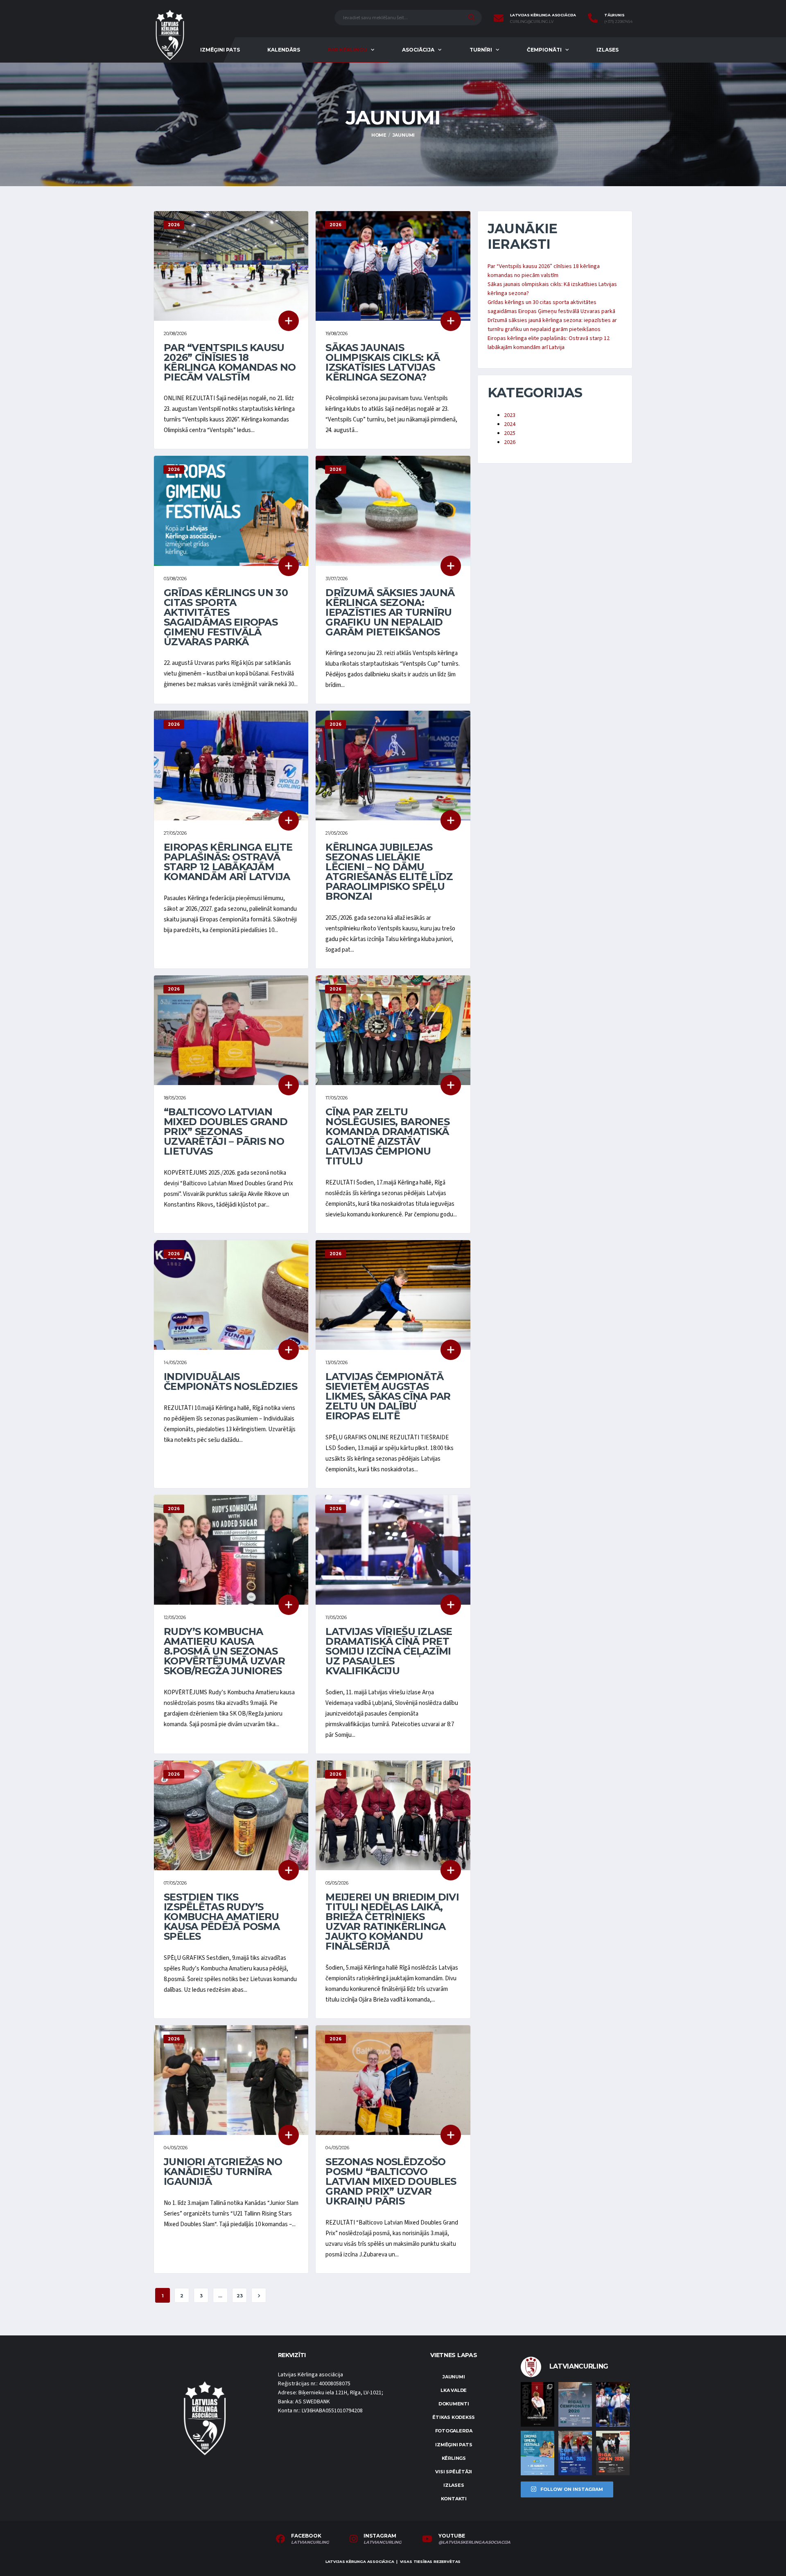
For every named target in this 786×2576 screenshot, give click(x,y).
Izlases (608, 50)
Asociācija (418, 50)
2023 (510, 415)
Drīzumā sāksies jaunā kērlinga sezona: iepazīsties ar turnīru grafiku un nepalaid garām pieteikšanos (390, 612)
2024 (510, 424)
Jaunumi (454, 2377)
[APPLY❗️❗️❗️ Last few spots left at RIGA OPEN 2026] (613, 2453)
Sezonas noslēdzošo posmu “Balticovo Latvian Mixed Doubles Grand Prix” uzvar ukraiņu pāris (391, 2181)
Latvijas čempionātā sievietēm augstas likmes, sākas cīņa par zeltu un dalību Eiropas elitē (388, 1396)
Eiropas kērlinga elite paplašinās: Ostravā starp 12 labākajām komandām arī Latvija (228, 862)
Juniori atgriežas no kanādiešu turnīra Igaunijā (223, 2172)
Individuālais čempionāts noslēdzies (230, 1381)
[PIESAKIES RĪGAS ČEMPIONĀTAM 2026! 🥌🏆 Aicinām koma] (575, 2404)
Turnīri (481, 50)
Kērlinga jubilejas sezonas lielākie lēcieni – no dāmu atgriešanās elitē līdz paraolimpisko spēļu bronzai (389, 872)
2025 (510, 433)
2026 (510, 442)
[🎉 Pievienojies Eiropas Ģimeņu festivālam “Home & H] (538, 2453)
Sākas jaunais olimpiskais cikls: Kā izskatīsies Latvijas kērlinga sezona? (383, 362)
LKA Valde (454, 2390)
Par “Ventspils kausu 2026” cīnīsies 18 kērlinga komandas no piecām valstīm (230, 362)
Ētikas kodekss (454, 2417)
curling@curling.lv (532, 22)
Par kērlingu (347, 50)
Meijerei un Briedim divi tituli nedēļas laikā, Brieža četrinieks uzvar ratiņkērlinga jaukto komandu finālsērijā (392, 1922)
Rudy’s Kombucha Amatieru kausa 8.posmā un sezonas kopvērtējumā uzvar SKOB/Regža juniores (224, 1651)
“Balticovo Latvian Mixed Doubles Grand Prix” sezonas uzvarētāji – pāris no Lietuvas (226, 1132)
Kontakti (454, 2499)
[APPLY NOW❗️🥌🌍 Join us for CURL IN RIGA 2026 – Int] (575, 2453)
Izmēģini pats (220, 50)
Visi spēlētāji (454, 2472)
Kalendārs (284, 50)
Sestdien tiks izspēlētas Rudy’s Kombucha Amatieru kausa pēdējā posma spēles (222, 1917)
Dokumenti (454, 2404)
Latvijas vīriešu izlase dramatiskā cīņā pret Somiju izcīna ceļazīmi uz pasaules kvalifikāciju (389, 1651)
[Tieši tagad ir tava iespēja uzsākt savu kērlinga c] (538, 2404)
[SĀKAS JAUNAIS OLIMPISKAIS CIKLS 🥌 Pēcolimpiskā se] (613, 2404)
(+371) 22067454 (618, 22)
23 (240, 2296)
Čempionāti (544, 50)
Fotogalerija (454, 2431)
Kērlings (454, 2458)
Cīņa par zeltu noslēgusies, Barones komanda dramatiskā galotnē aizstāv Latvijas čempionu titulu (387, 1136)
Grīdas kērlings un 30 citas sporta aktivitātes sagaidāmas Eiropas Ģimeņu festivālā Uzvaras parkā (226, 617)
